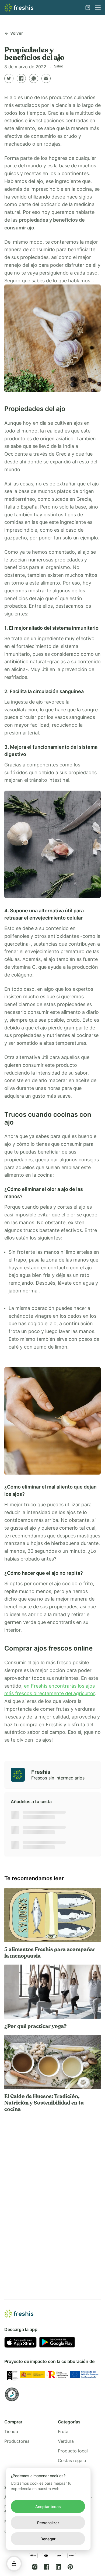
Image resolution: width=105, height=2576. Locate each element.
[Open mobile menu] (98, 8)
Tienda (11, 2431)
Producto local (73, 2451)
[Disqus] (52, 2195)
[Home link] (19, 8)
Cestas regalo (72, 2460)
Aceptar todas (48, 2507)
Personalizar (48, 2523)
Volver (17, 33)
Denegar (48, 2539)
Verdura (66, 2441)
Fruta (63, 2431)
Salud (59, 66)
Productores (17, 2441)
